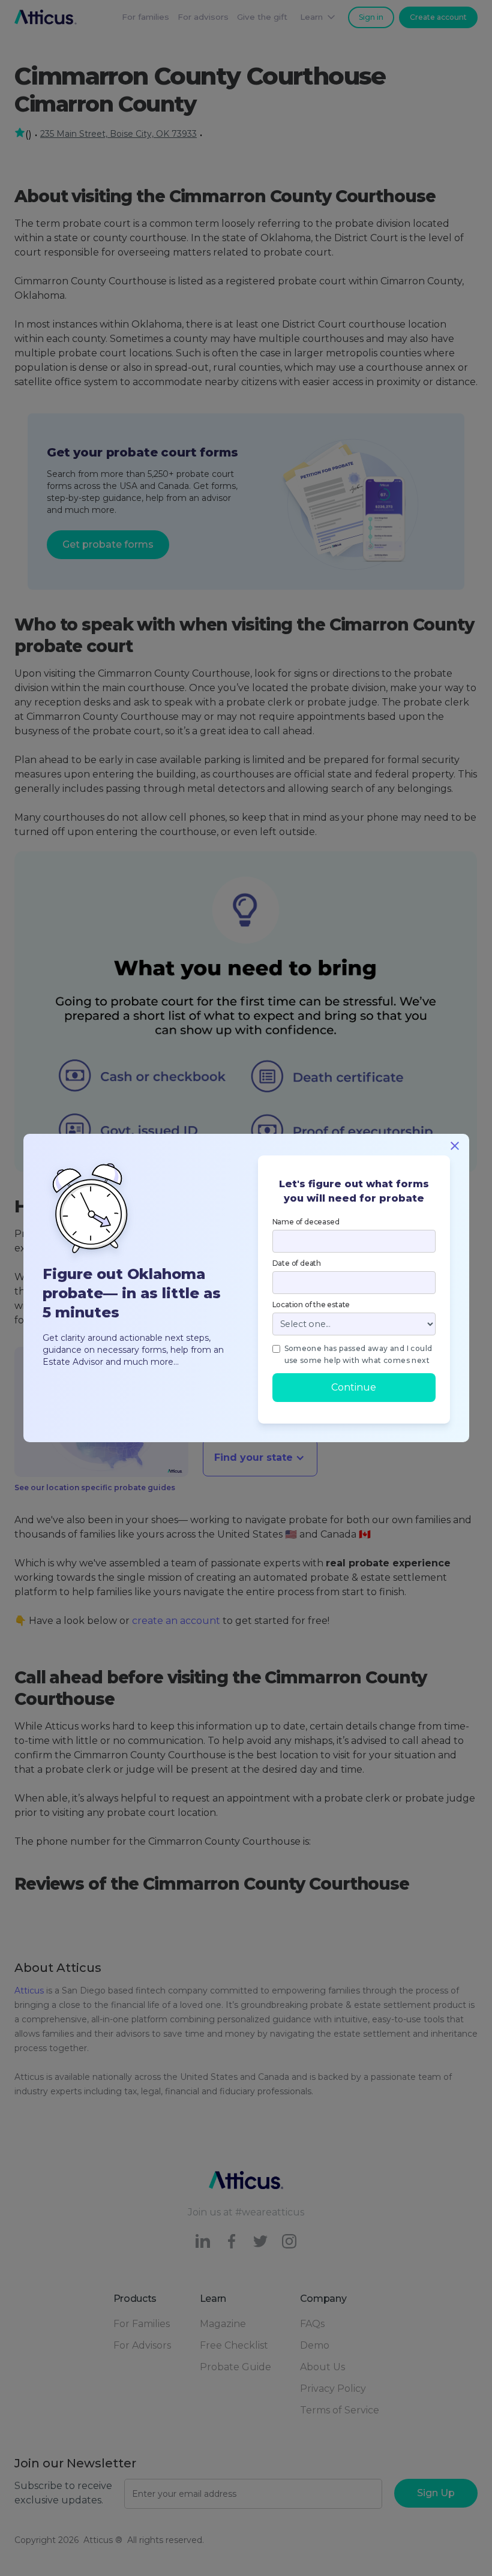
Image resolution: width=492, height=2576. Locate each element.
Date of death (297, 1263)
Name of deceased (306, 1222)
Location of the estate (311, 1304)
